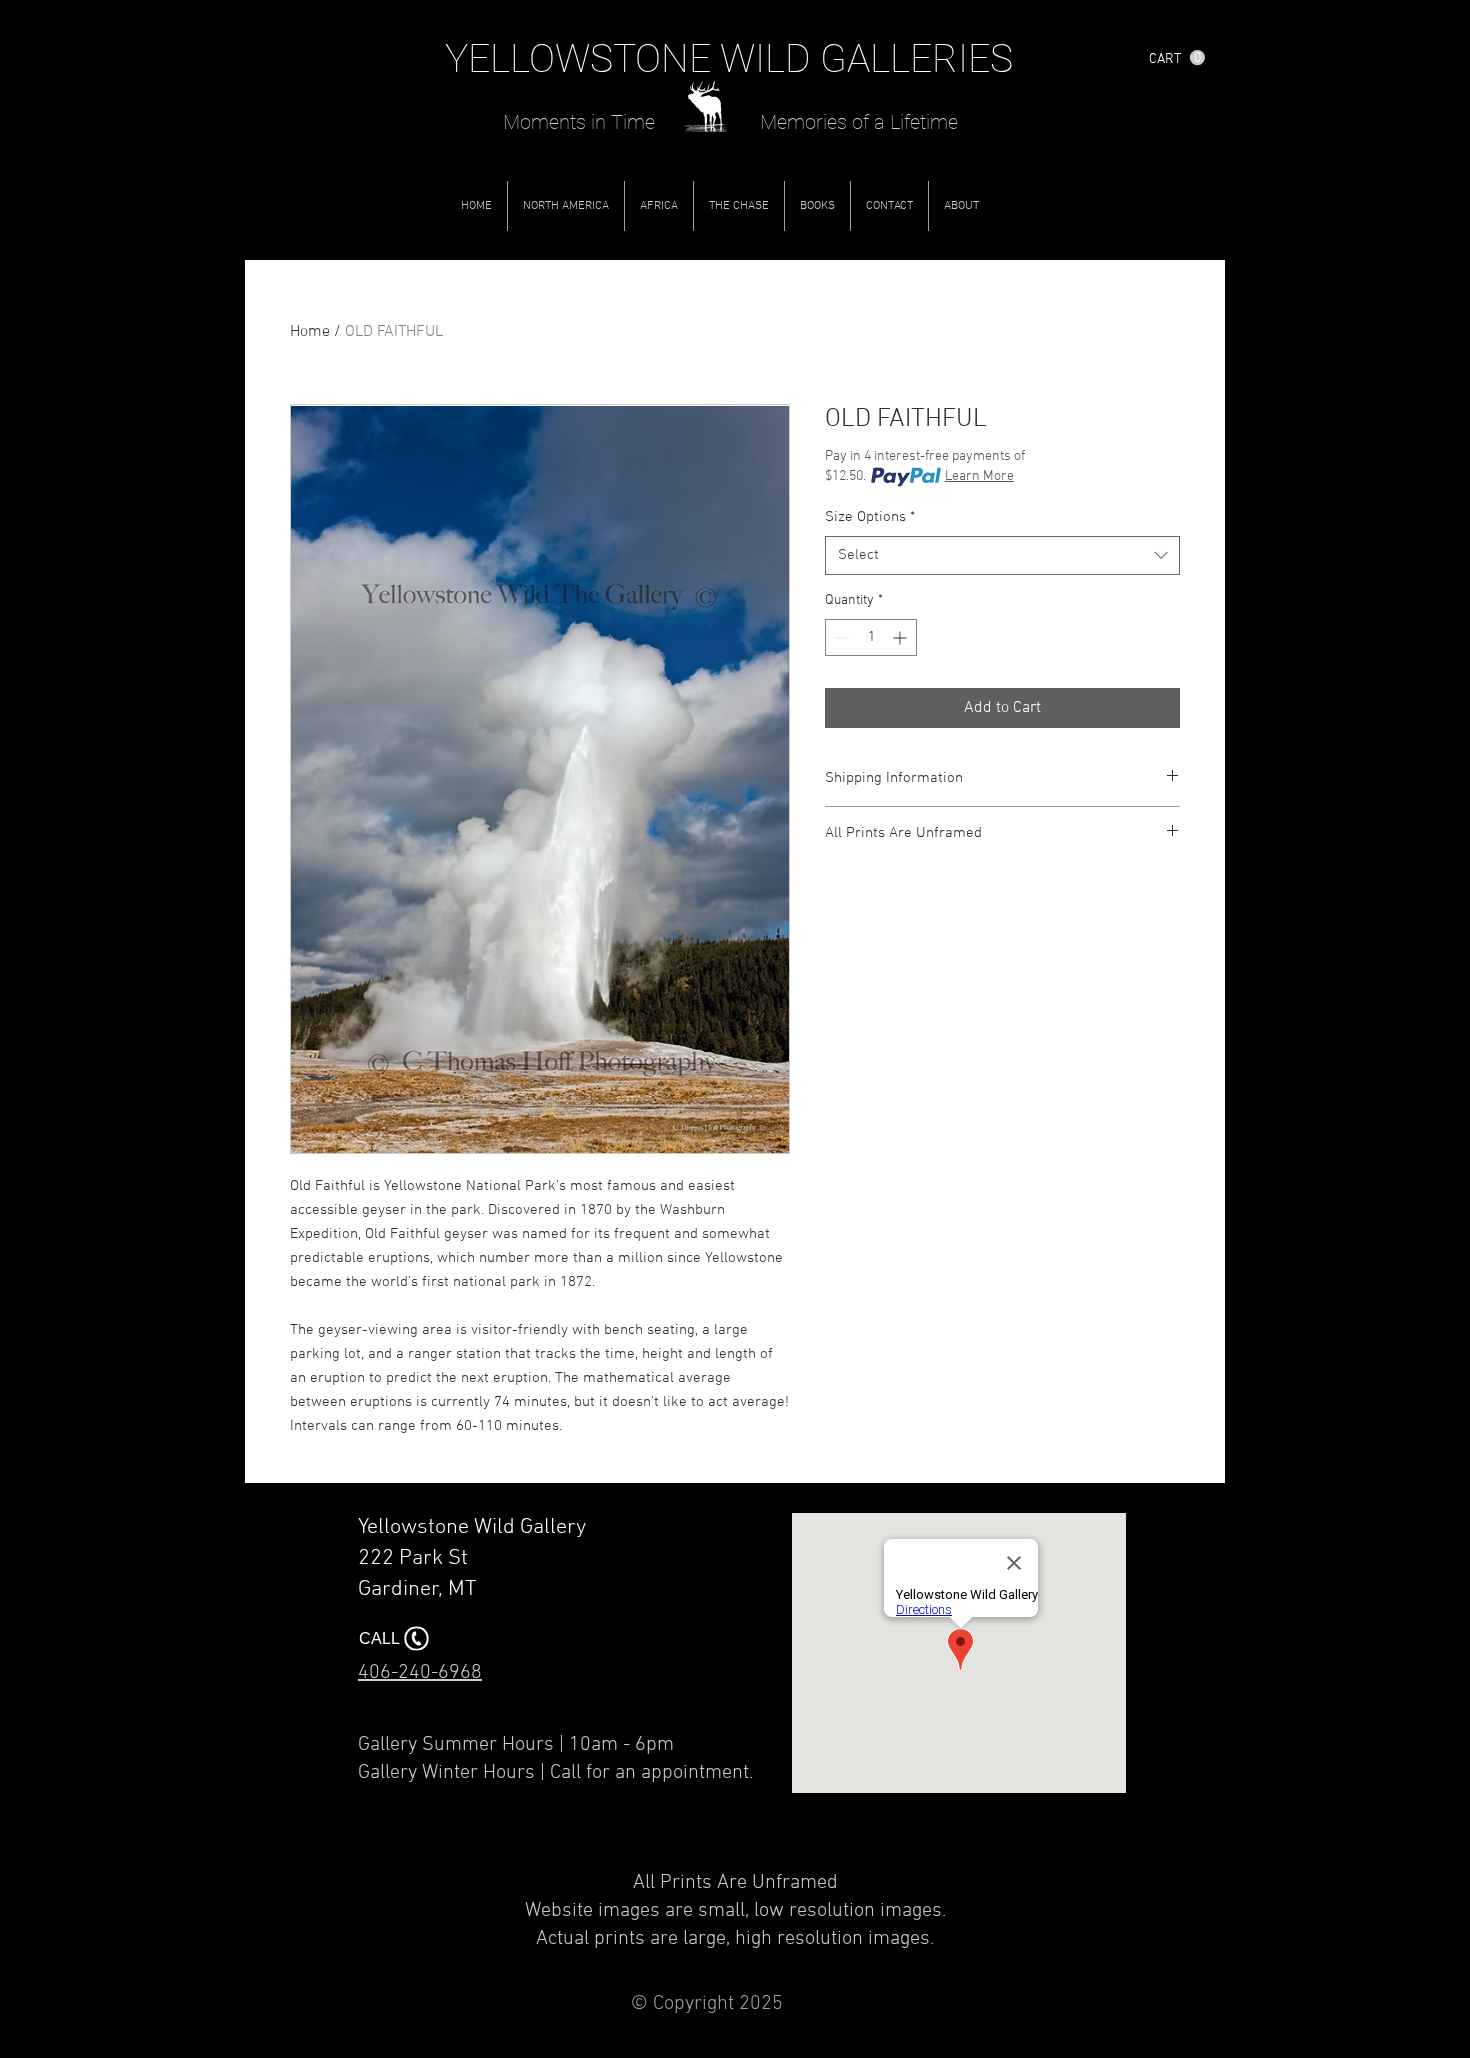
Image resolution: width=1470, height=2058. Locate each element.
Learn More (979, 476)
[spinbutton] (871, 637)
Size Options (870, 517)
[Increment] (901, 637)
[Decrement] (840, 637)
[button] (1177, 58)
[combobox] (1002, 555)
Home (310, 332)
